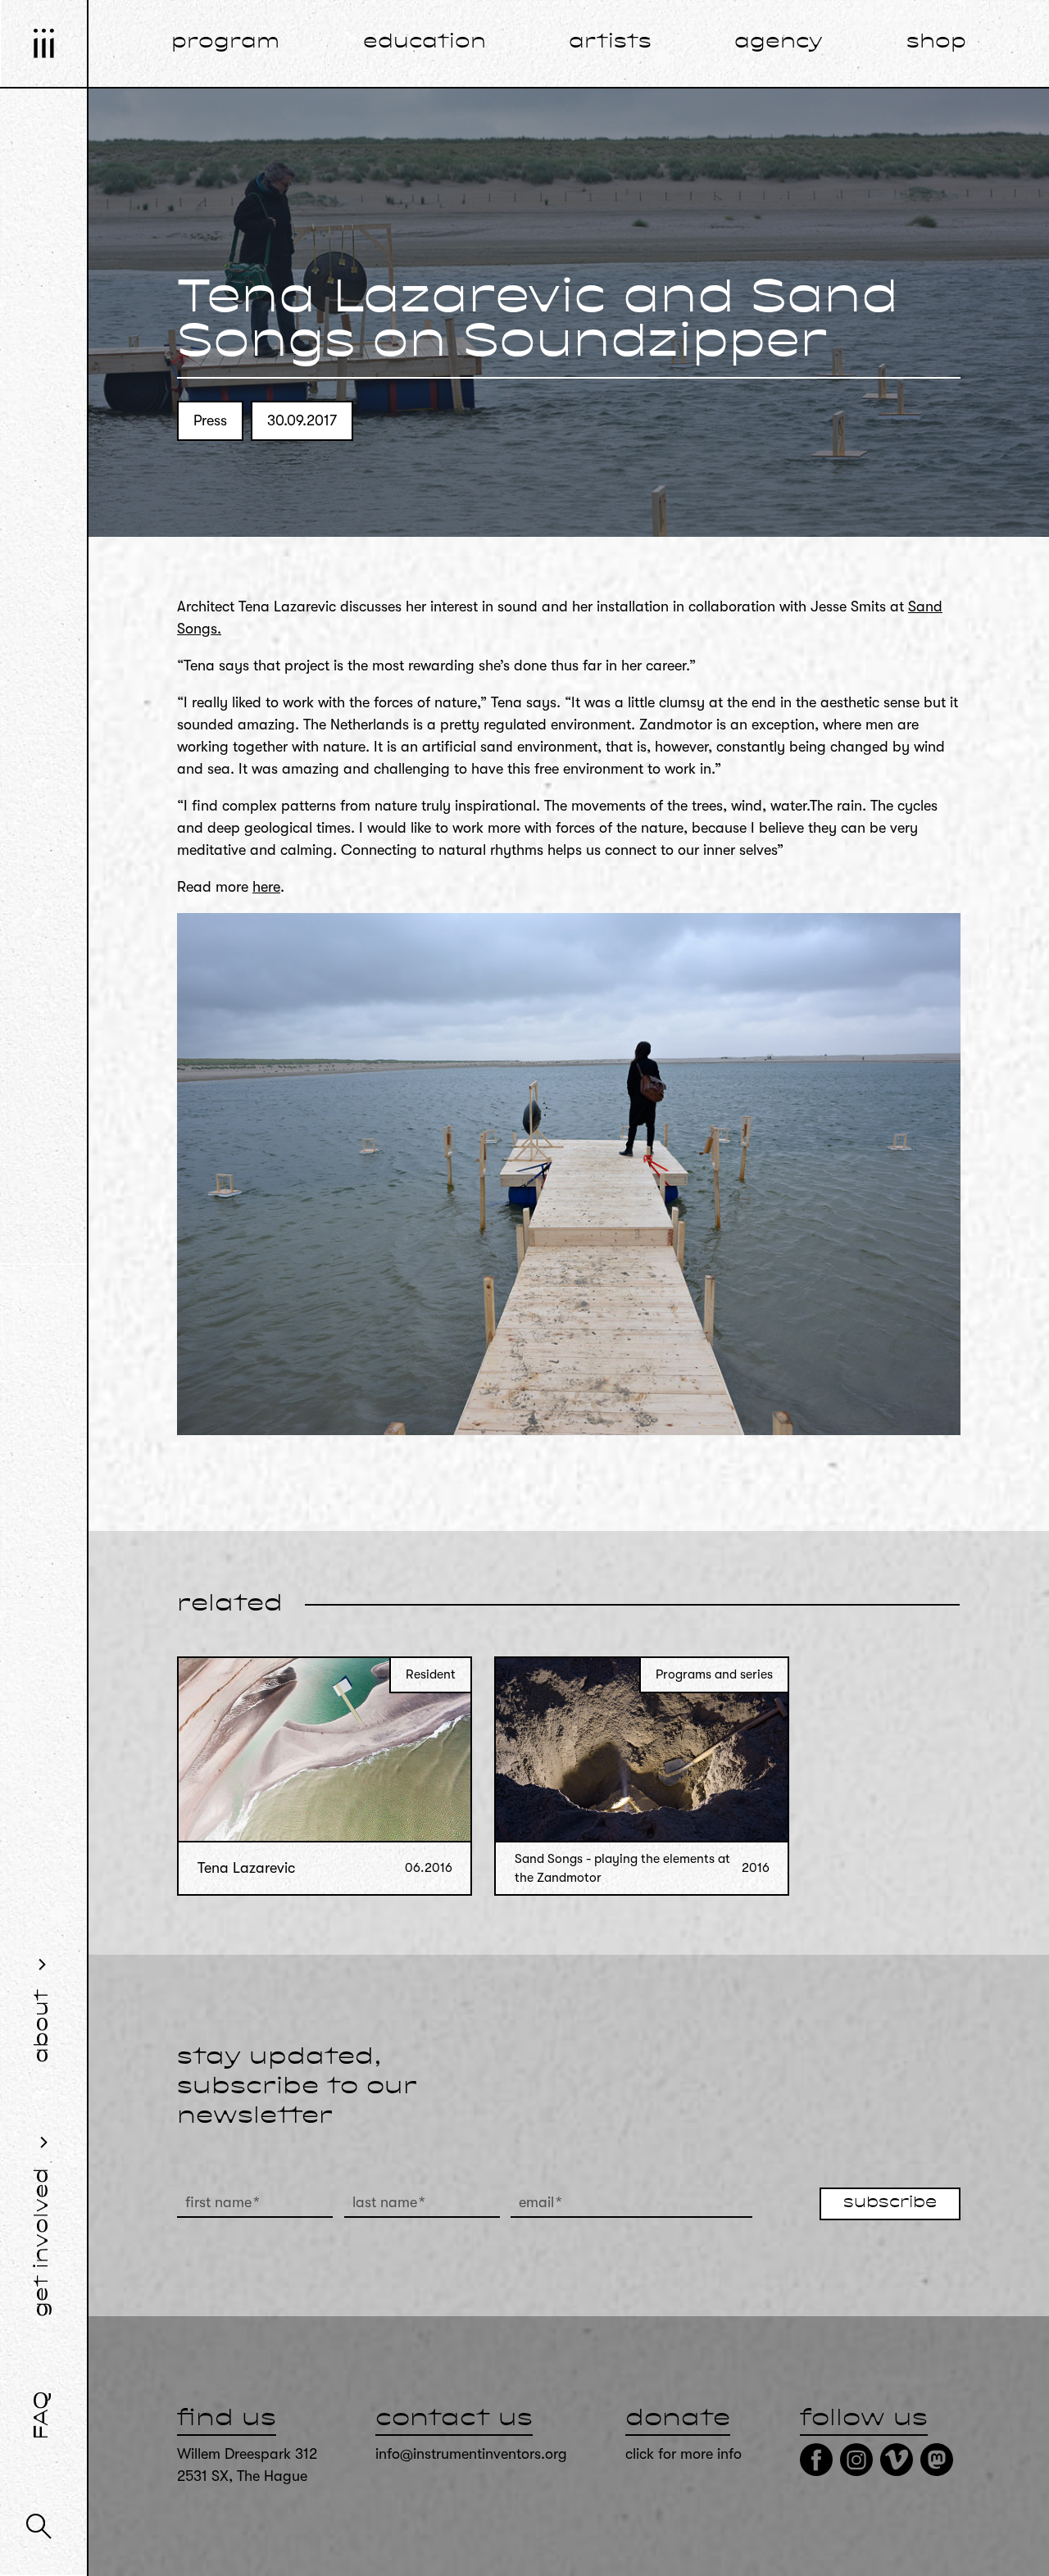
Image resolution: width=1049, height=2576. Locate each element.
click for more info (683, 2454)
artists (610, 43)
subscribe (890, 2203)
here (266, 887)
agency (779, 43)
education (425, 43)
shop (936, 43)
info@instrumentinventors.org (471, 2454)
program (225, 43)
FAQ (43, 2415)
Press (210, 420)
